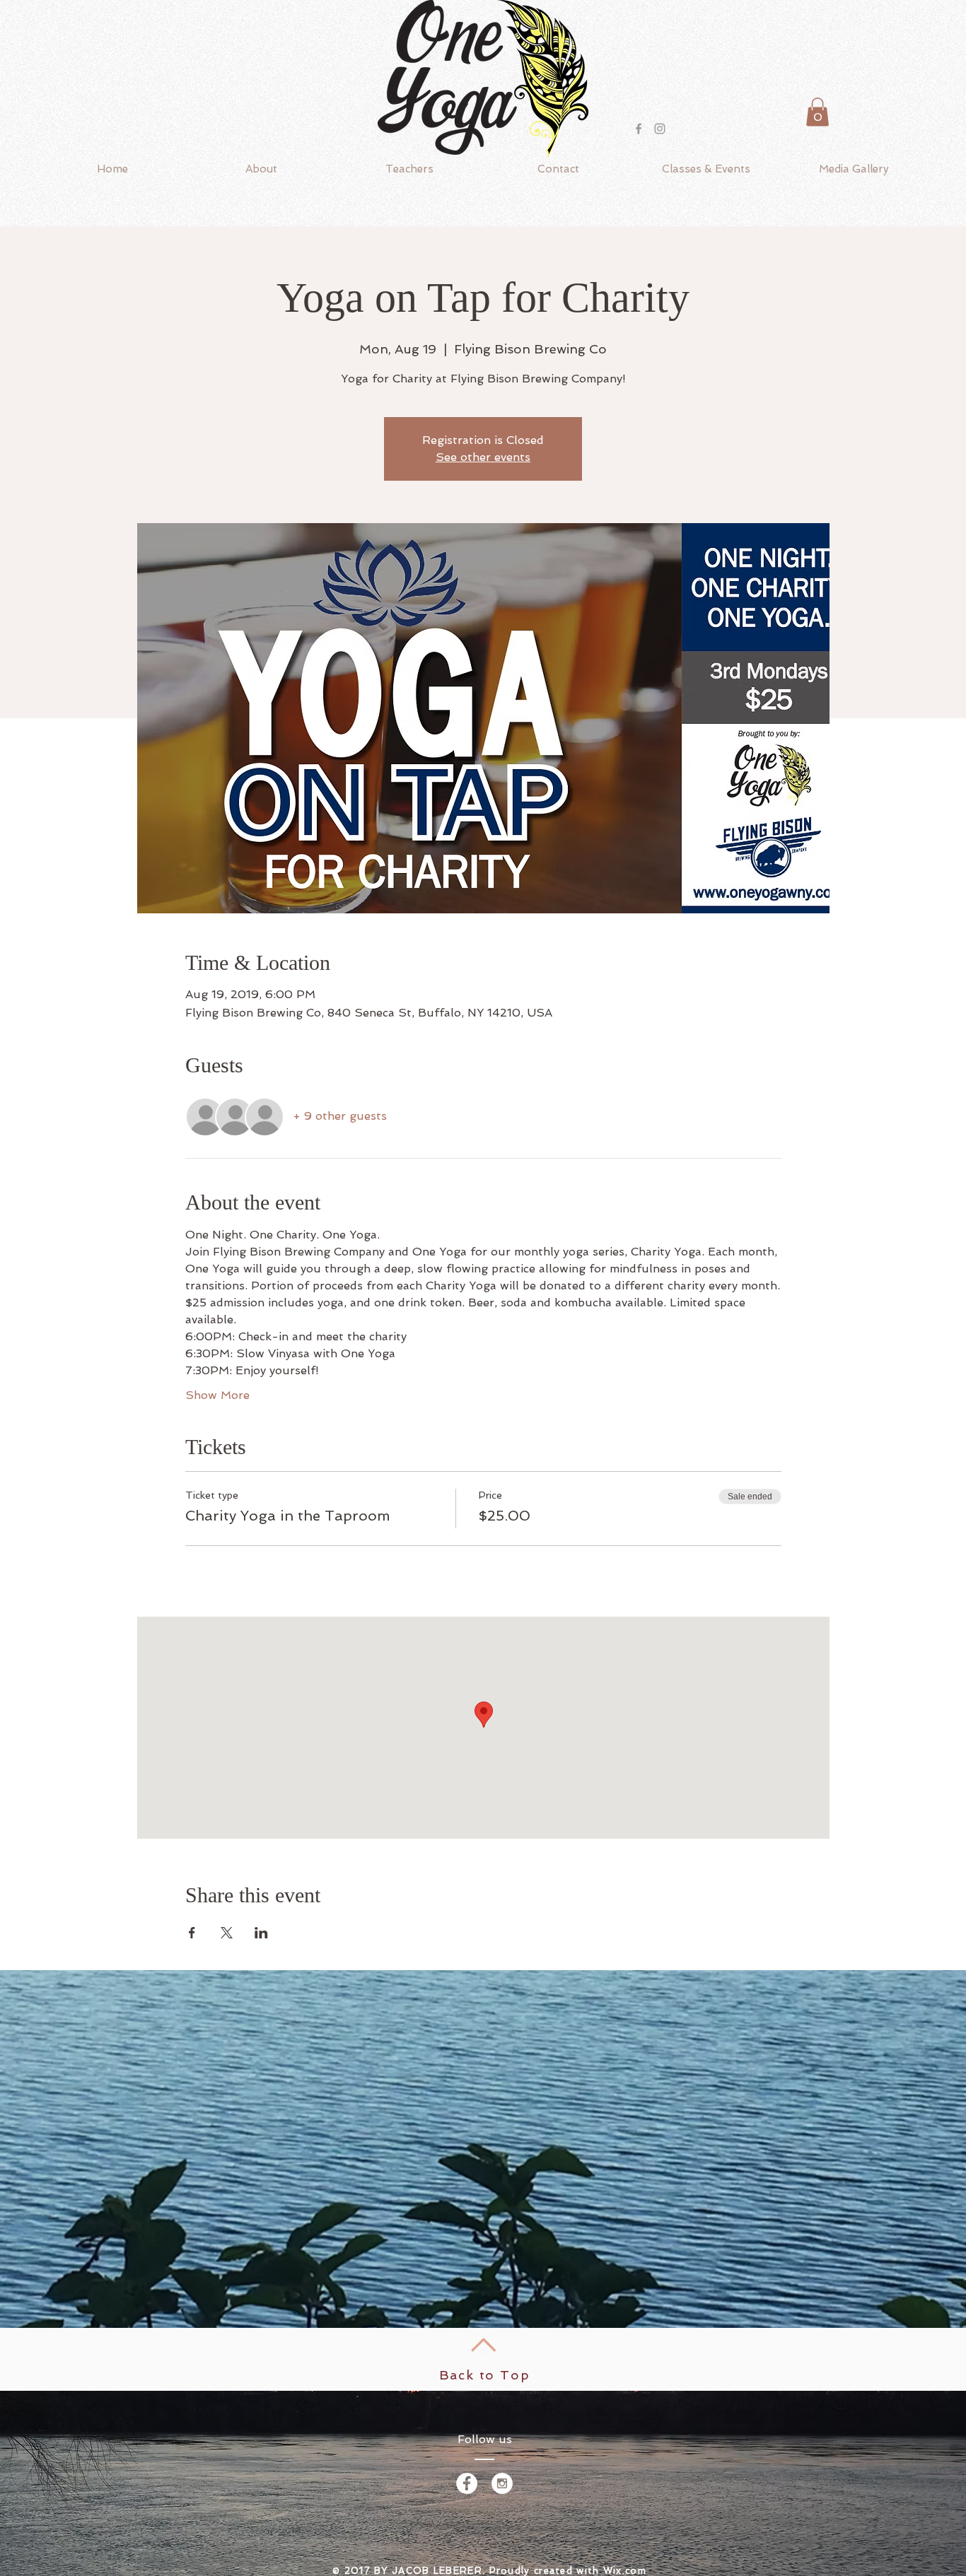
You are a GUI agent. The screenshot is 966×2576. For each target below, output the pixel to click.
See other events (483, 457)
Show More (217, 1395)
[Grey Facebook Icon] (639, 129)
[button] (817, 112)
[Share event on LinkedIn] (261, 1933)
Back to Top (485, 2375)
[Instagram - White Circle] (502, 2483)
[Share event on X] (227, 1933)
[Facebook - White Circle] (467, 2483)
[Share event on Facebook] (192, 1933)
